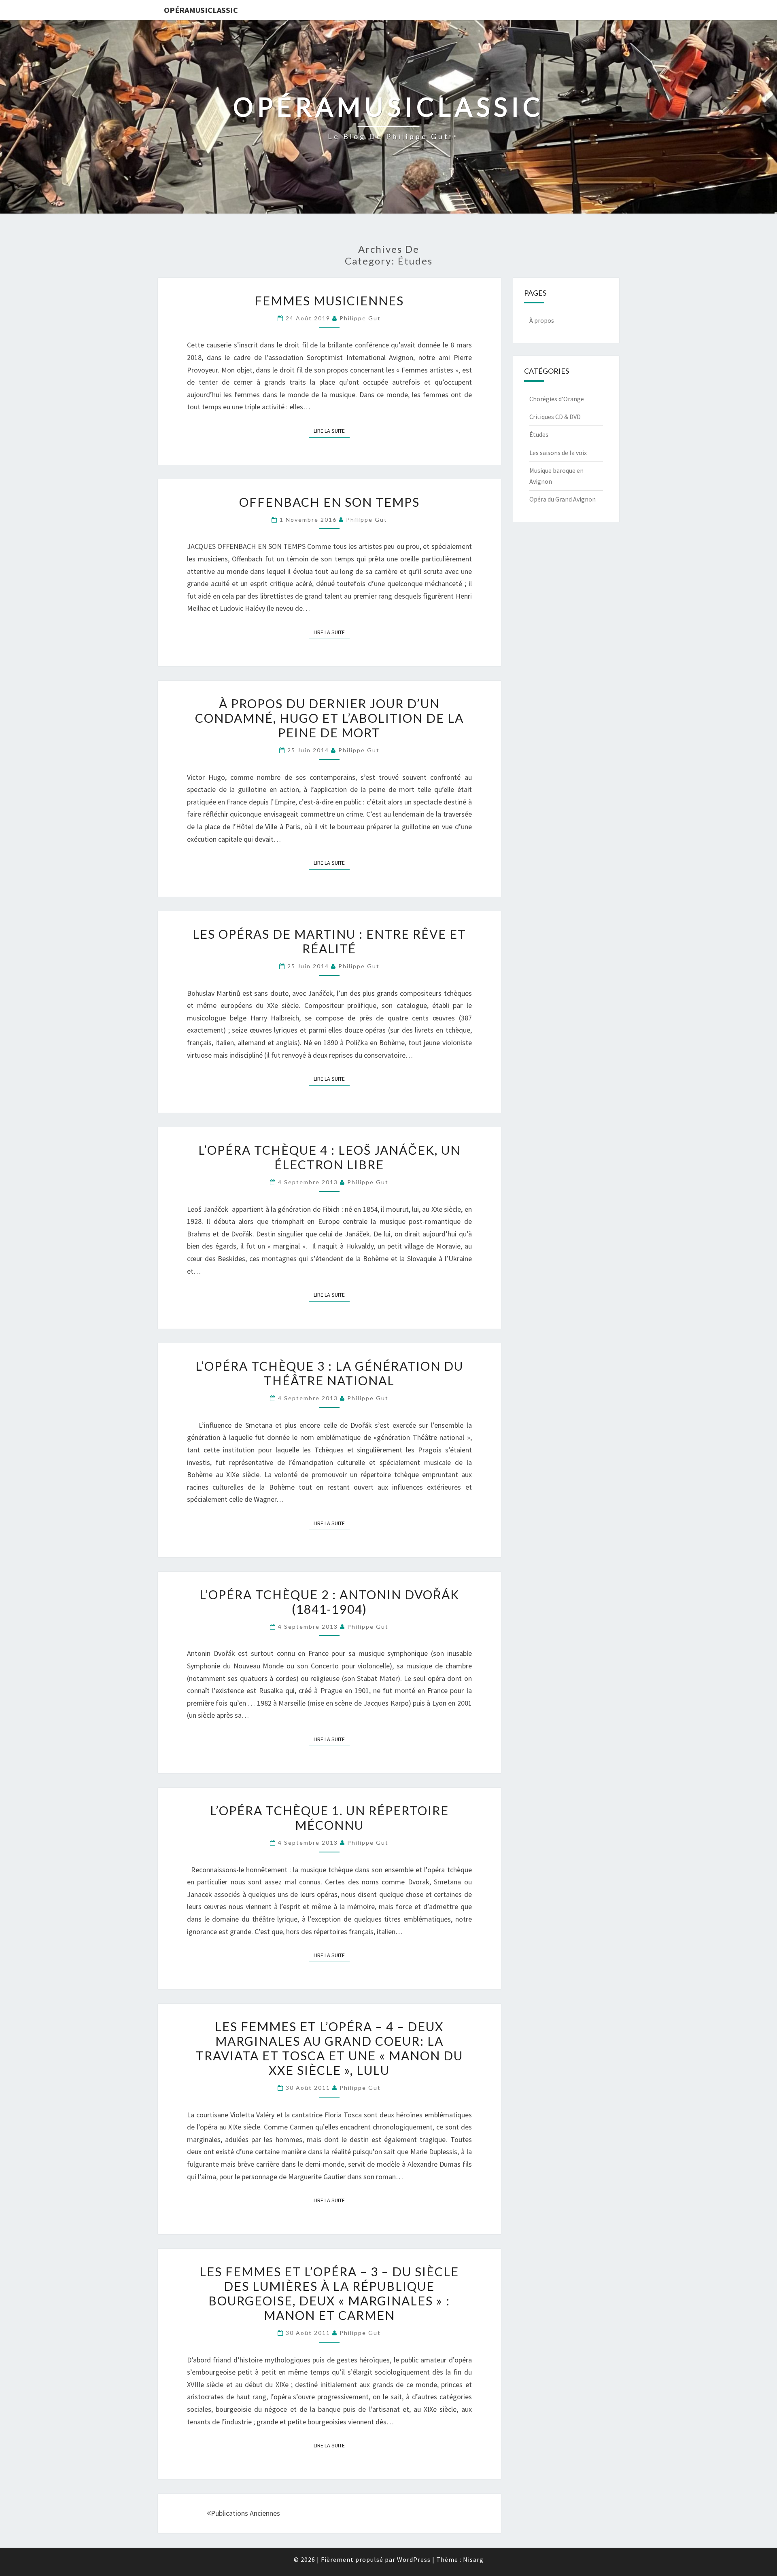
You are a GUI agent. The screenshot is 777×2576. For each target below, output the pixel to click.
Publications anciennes (245, 2513)
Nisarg (473, 2559)
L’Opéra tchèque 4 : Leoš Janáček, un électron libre (329, 1157)
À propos (542, 320)
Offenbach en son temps (329, 502)
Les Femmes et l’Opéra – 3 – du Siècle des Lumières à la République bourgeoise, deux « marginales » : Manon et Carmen (329, 2293)
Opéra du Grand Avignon (563, 499)
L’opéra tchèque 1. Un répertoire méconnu (329, 1818)
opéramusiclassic (201, 10)
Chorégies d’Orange (557, 399)
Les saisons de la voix (558, 453)
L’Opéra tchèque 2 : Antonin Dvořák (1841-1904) (329, 1602)
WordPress (414, 2559)
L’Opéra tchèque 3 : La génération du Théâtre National (329, 1373)
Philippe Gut (360, 318)
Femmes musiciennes (329, 301)
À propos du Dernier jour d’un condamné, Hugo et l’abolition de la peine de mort (329, 718)
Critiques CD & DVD (555, 417)
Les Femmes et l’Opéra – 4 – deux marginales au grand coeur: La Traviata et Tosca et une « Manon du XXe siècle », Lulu (329, 2048)
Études (539, 434)
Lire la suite (332, 431)
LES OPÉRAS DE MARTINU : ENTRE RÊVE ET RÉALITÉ (329, 941)
